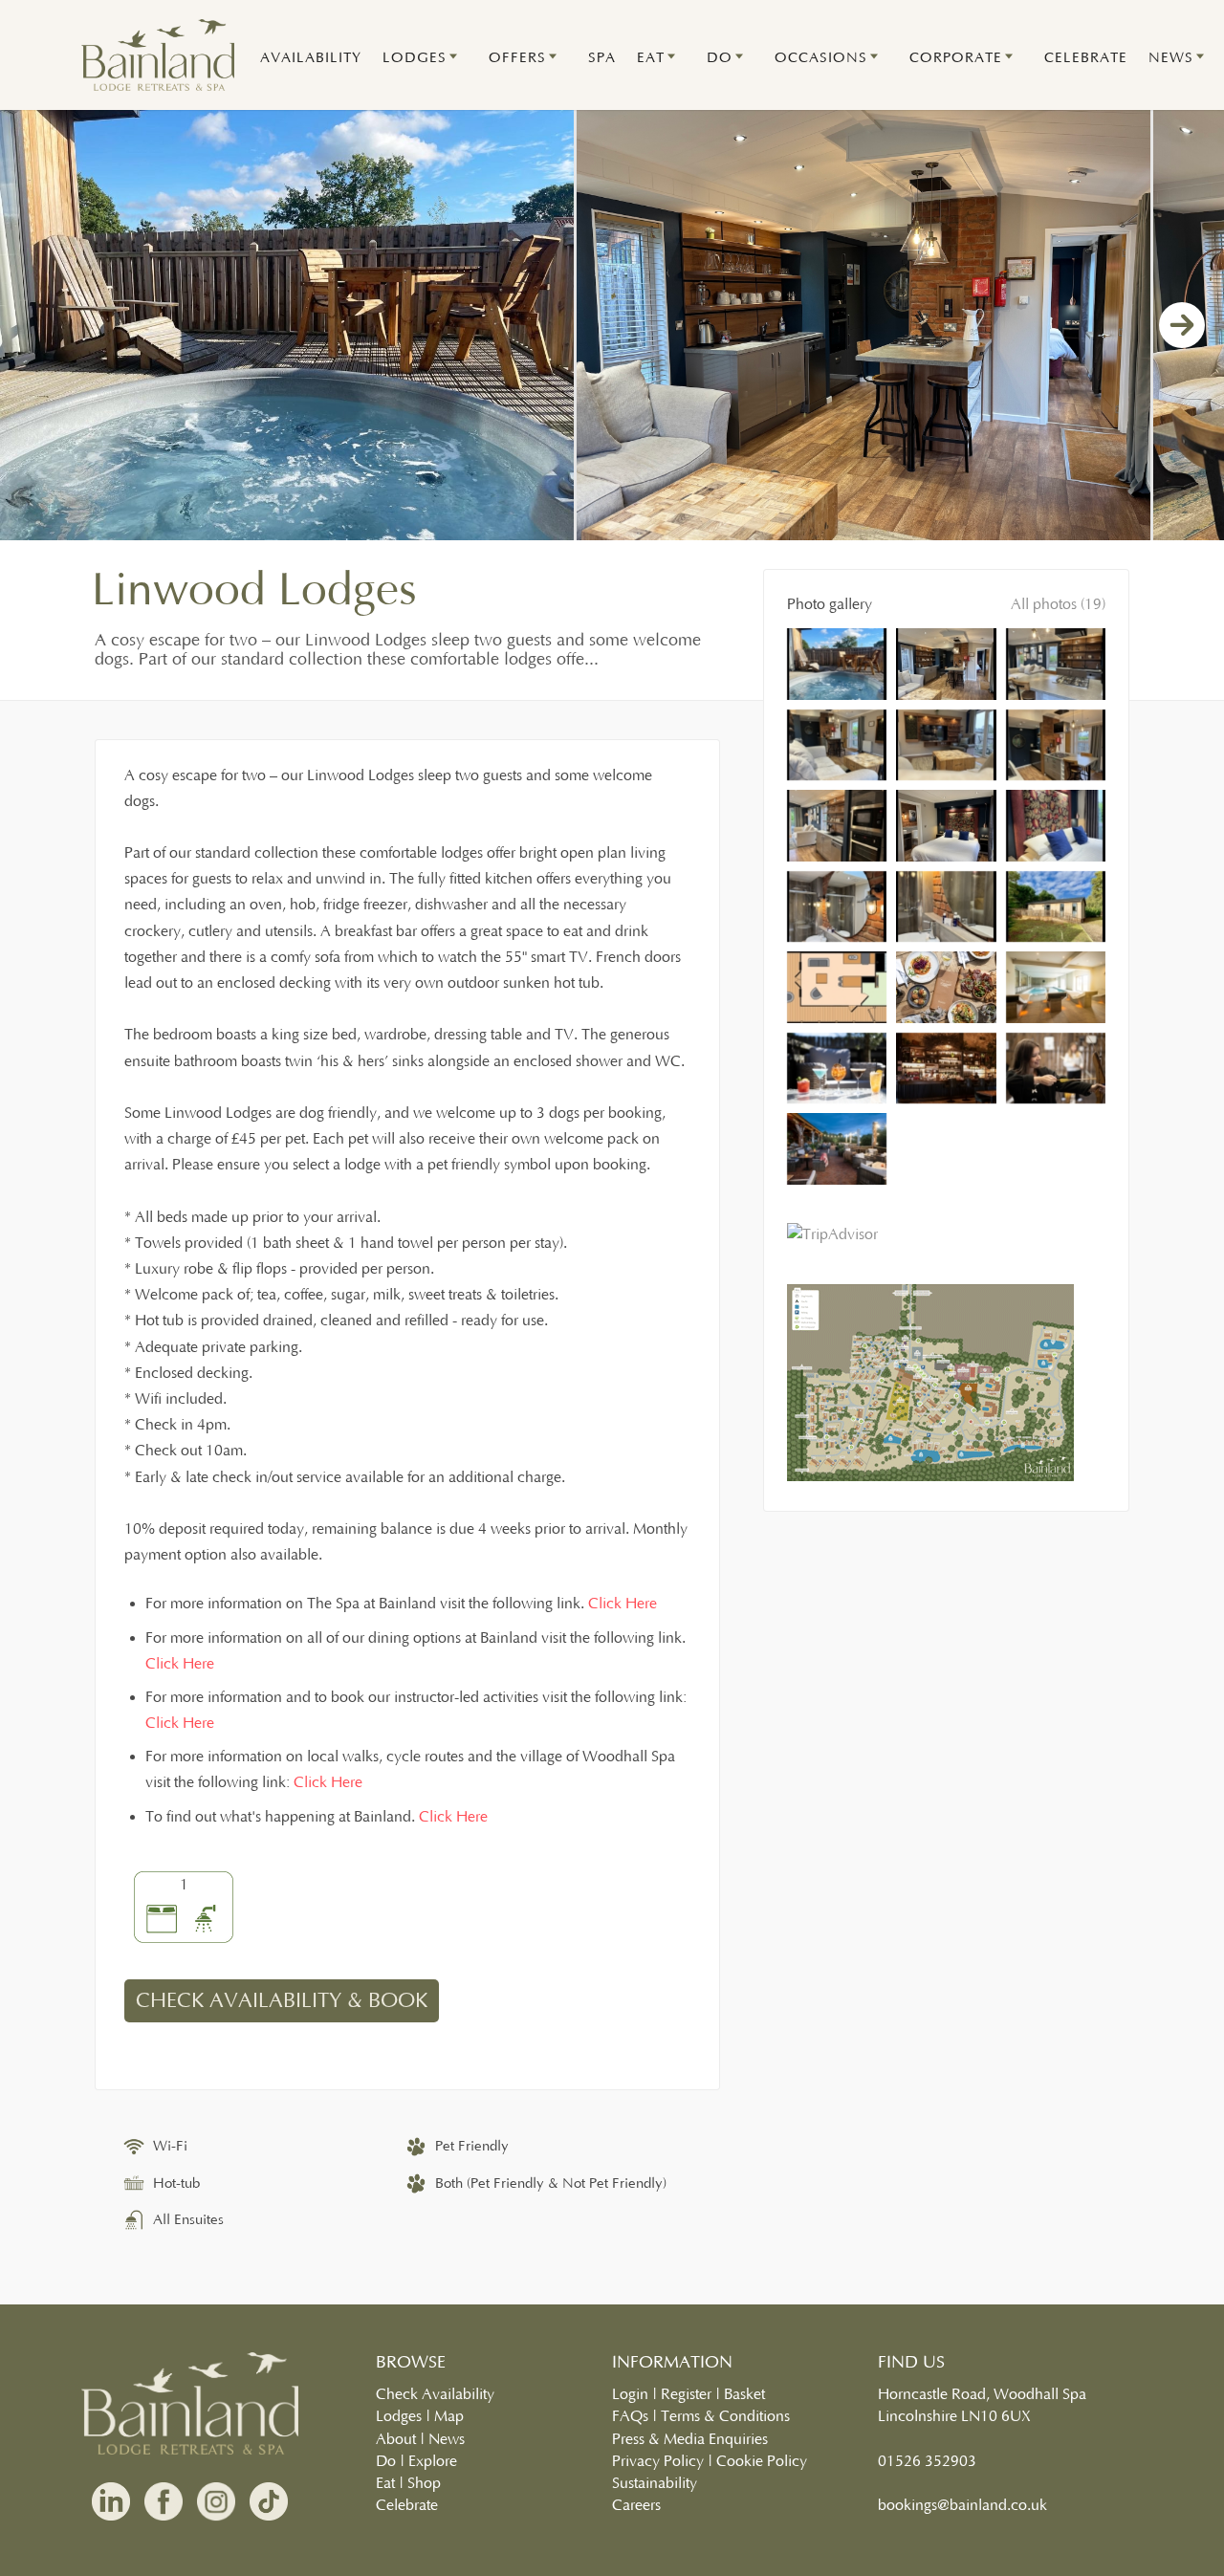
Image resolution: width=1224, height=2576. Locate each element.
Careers (636, 2505)
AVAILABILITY (311, 58)
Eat (385, 2483)
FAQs (630, 2416)
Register (686, 2394)
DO (720, 58)
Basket (744, 2394)
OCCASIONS (821, 58)
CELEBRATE (1086, 58)
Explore (433, 2461)
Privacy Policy (658, 2461)
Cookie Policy (762, 2461)
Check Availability (435, 2394)
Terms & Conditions (725, 2416)
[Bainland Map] (930, 1476)
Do (386, 2461)
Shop (424, 2483)
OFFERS (517, 58)
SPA (602, 58)
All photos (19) (1058, 604)
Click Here (623, 1604)
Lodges (399, 2416)
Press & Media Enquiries (690, 2439)
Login (630, 2394)
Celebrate (407, 2505)
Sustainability (655, 2483)
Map (449, 2416)
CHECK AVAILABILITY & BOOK (282, 2001)
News (447, 2439)
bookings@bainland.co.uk (962, 2505)
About (396, 2439)
